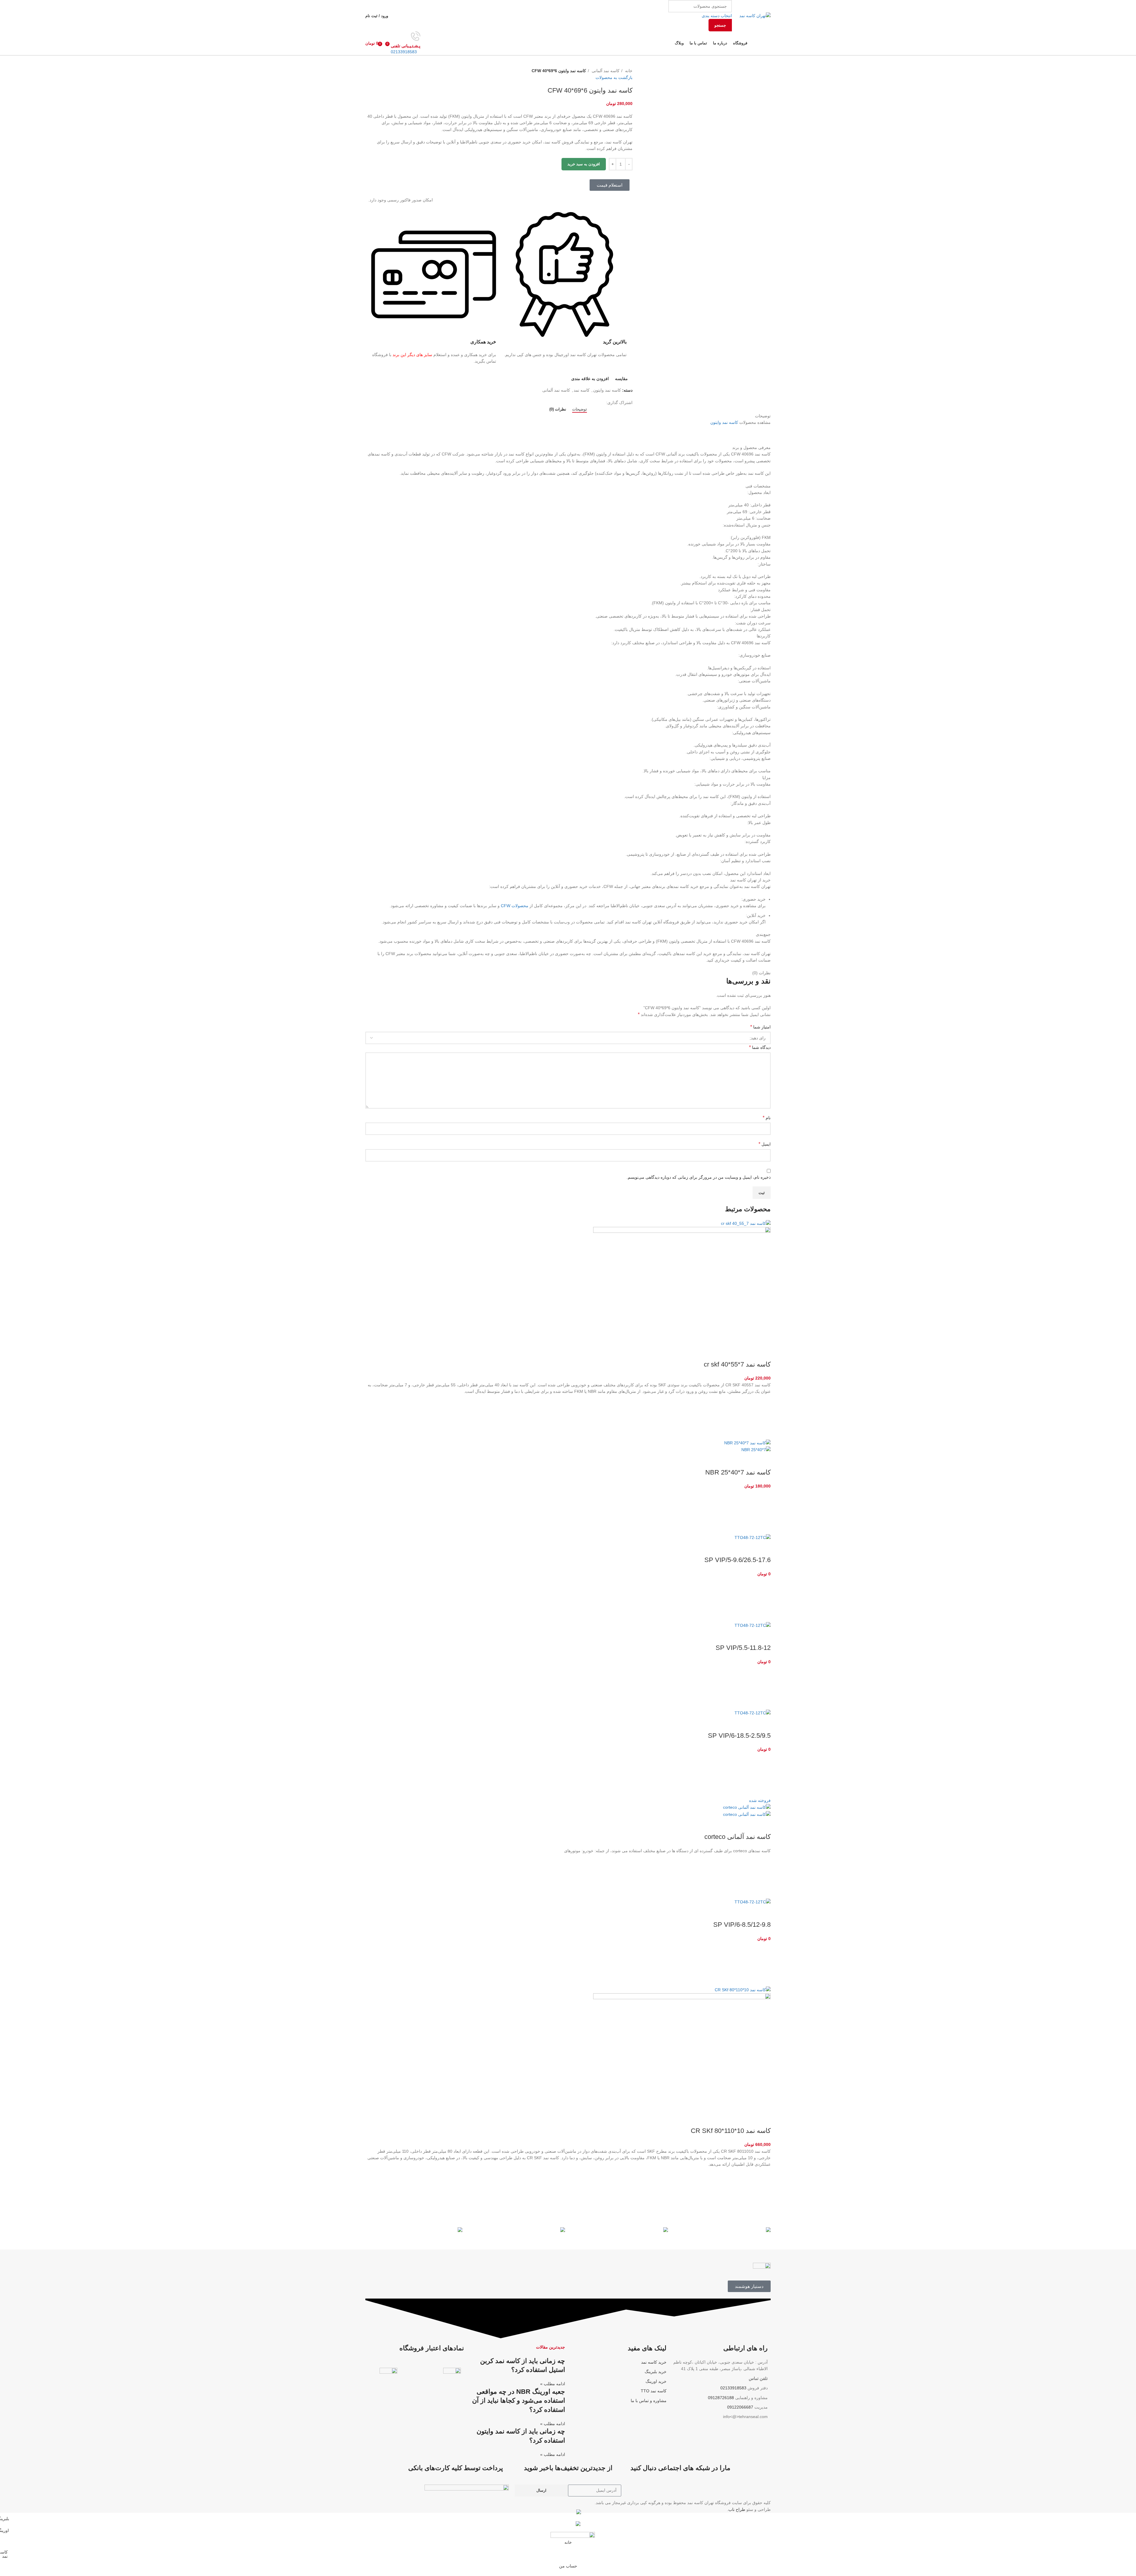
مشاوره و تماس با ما (649, 2401)
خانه (628, 71)
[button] (763, 1417)
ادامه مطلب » (553, 2384)
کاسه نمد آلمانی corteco (738, 1837)
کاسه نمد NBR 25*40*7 (738, 1472)
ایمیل (765, 1144)
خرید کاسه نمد (654, 2362)
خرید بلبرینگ (656, 2372)
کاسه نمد (582, 390)
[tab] (580, 409)
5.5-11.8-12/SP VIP (743, 1648)
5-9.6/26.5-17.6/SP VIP (738, 1560)
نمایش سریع (763, 1432)
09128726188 (721, 2398)
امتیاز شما (760, 1027)
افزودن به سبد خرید (584, 164)
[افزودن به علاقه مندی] (763, 1402)
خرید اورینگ (656, 2381)
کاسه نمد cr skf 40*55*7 (737, 1364)
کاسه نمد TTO (654, 2391)
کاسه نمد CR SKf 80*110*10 (731, 2131)
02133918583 (404, 52)
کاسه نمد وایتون (607, 390)
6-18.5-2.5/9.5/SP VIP (739, 1736)
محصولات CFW (515, 906)
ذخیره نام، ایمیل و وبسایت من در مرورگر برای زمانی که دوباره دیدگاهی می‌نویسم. (699, 1177)
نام (767, 1118)
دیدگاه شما (760, 1047)
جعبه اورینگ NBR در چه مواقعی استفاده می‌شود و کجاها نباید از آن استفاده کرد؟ (519, 2401)
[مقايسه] (763, 1353)
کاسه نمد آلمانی (605, 71)
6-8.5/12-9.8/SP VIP (742, 1925)
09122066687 (740, 2407)
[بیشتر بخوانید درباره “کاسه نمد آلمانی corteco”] (763, 1876)
